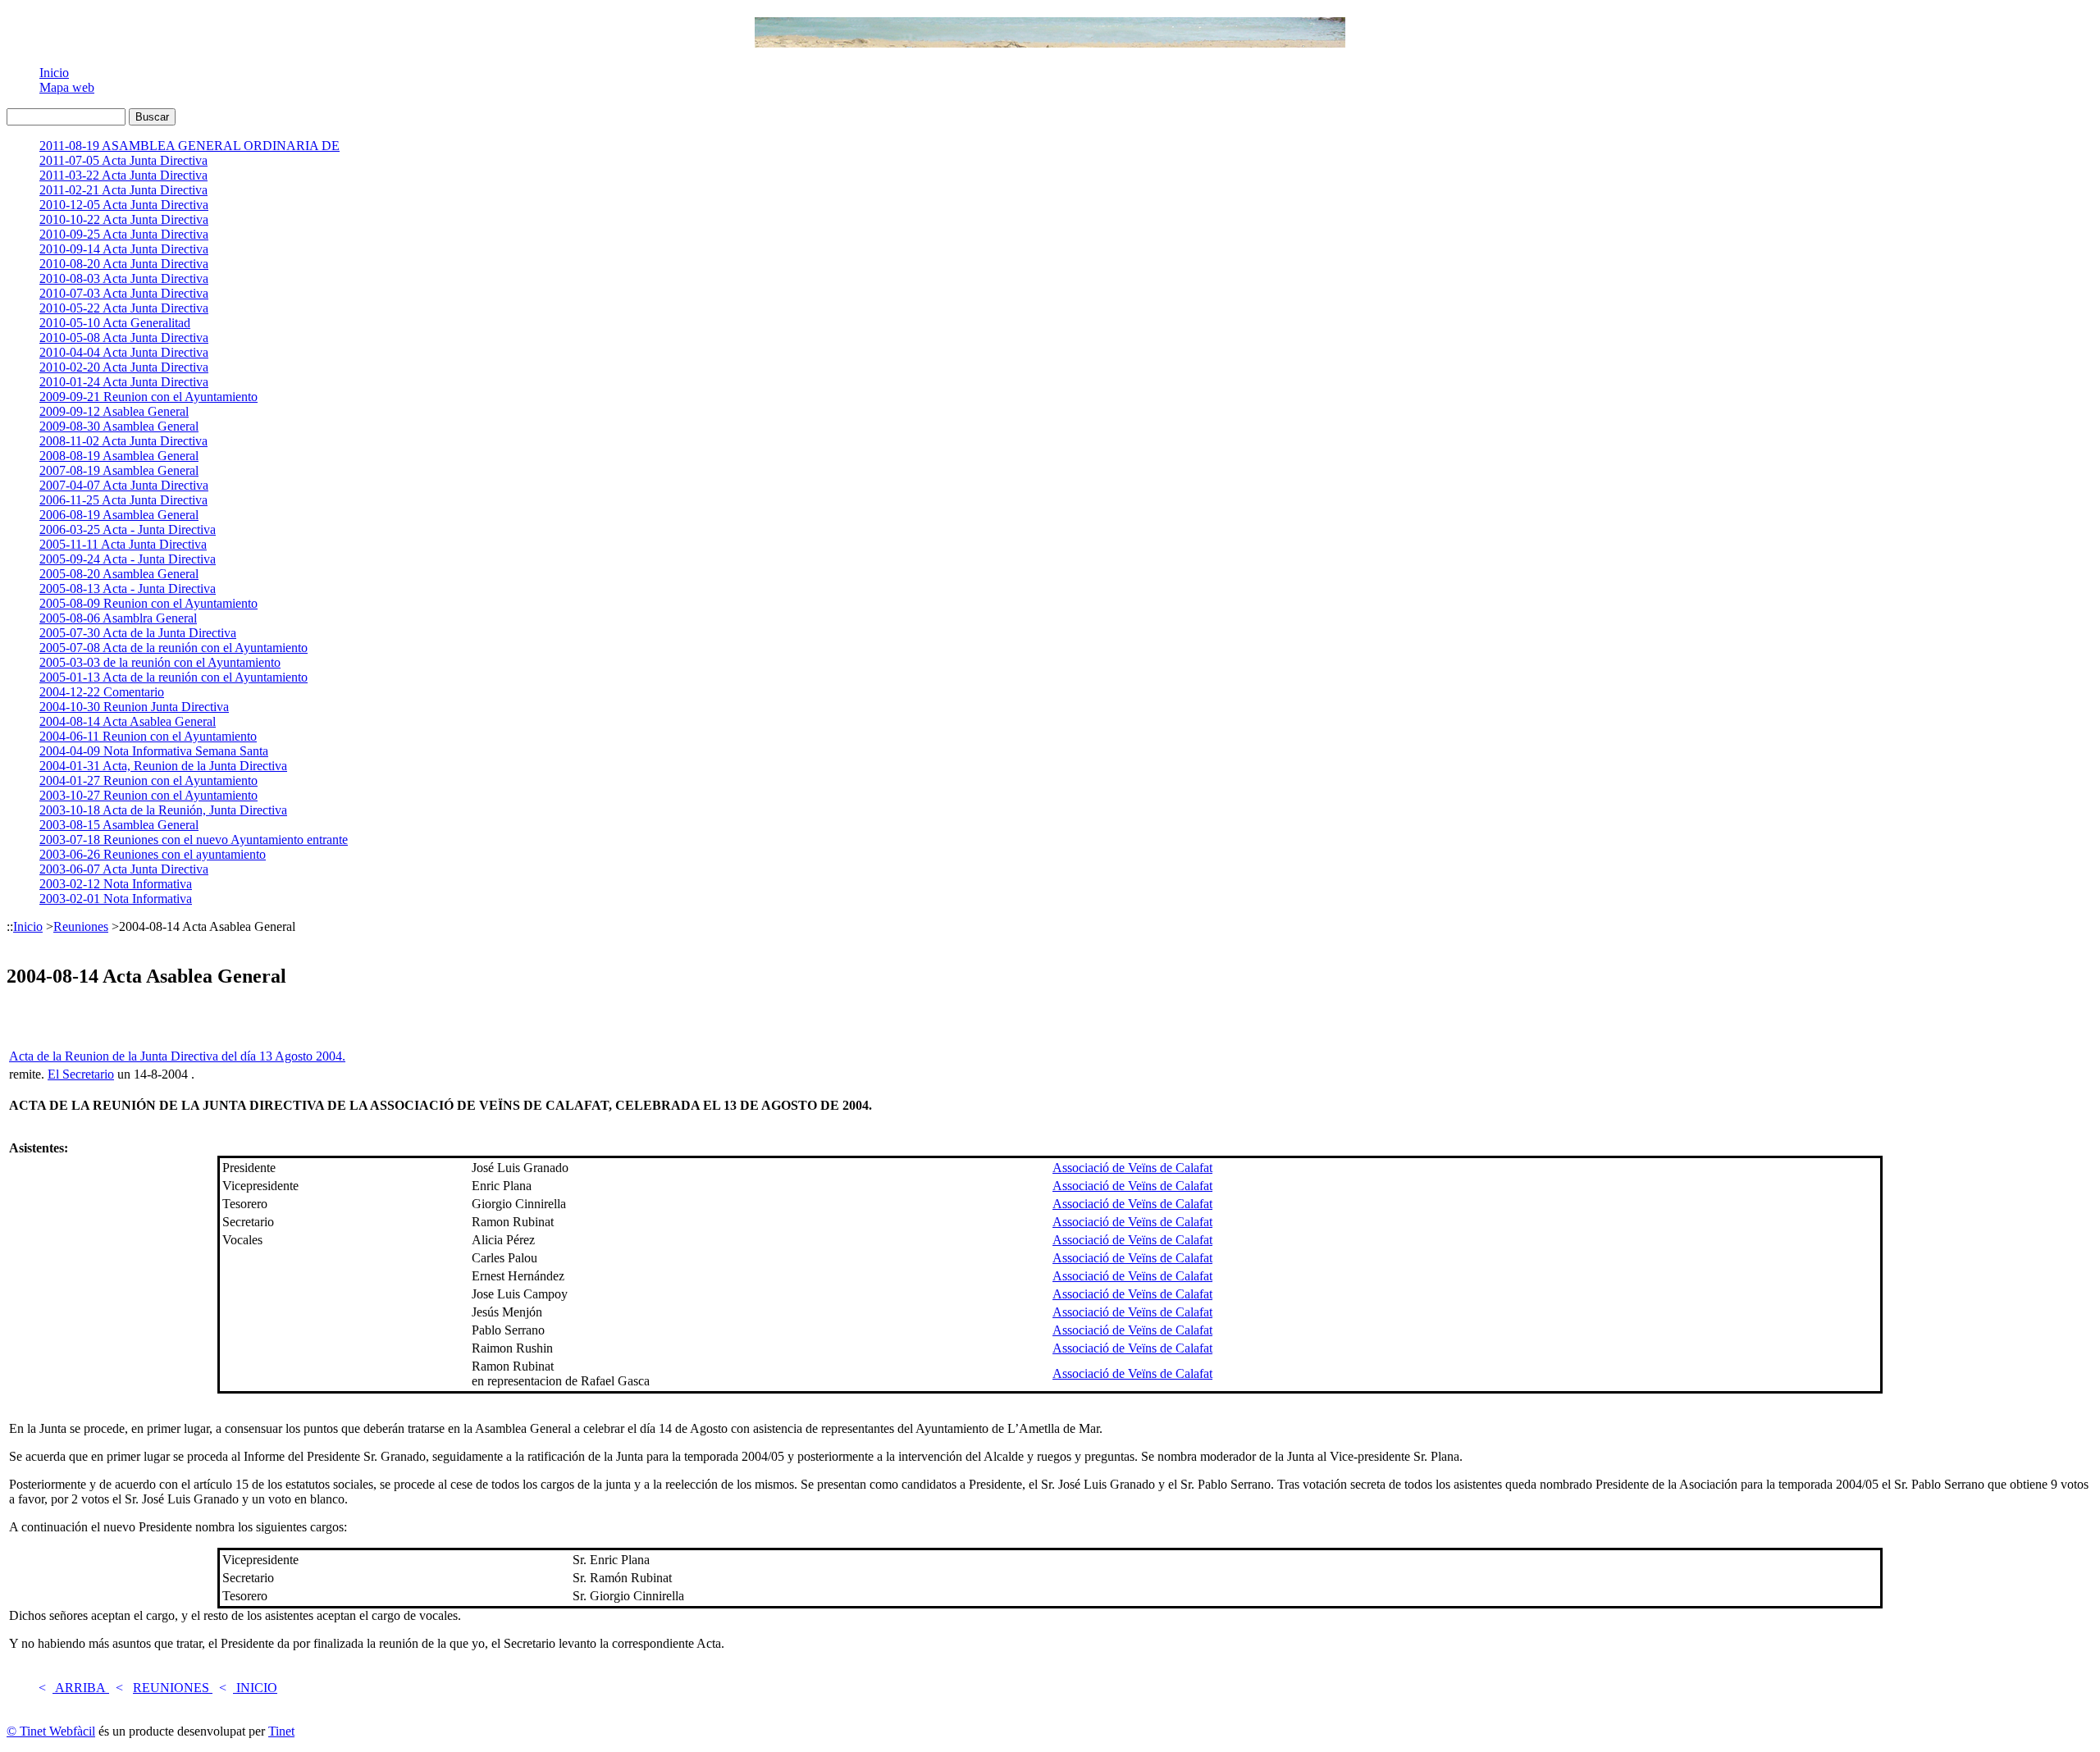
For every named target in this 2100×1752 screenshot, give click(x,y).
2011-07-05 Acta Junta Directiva (123, 160)
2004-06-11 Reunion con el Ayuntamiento (148, 736)
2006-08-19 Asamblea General (119, 515)
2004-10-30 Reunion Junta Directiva (134, 707)
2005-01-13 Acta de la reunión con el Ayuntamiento (173, 677)
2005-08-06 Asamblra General (118, 618)
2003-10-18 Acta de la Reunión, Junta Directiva (163, 810)
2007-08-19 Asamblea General (119, 470)
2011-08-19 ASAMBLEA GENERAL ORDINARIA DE (189, 146)
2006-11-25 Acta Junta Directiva (123, 500)
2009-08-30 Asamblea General (119, 426)
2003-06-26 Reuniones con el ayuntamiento (153, 854)
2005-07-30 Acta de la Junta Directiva (138, 633)
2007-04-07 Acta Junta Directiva (124, 485)
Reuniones (81, 926)
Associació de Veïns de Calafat (1132, 1168)
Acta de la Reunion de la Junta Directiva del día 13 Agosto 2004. (177, 1056)
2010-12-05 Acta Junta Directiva (124, 205)
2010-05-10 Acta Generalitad (115, 323)
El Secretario (81, 1074)
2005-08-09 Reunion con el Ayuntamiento (148, 603)
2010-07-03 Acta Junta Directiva (124, 293)
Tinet (281, 1731)
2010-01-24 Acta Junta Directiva (124, 382)
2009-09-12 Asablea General (114, 411)
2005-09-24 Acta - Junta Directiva (128, 559)
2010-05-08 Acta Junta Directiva (124, 338)
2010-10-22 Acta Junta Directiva (124, 219)
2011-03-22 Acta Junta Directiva (123, 175)
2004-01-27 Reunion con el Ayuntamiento (148, 780)
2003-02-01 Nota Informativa (116, 899)
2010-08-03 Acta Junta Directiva (124, 278)
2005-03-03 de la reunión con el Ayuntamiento (160, 662)
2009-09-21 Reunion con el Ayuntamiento (148, 397)
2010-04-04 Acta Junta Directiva (124, 352)
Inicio (54, 73)
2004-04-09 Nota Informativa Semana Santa (154, 751)
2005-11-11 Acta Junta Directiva (123, 544)
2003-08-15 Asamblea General (119, 825)
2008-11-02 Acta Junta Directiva (123, 441)
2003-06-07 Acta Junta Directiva (124, 869)
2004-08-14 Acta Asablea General (128, 721)
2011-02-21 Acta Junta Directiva (123, 190)
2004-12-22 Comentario (102, 692)
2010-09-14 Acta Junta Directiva (124, 249)
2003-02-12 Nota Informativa (116, 884)
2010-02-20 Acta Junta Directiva (124, 367)
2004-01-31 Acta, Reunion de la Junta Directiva (163, 766)
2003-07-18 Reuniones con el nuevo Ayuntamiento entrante (194, 839)
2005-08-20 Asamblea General (119, 574)
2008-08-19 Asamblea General (119, 456)
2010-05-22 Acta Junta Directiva (124, 308)
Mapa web (67, 87)
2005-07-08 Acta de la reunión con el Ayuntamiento (173, 648)
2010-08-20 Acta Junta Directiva (124, 264)
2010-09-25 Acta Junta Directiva (124, 234)
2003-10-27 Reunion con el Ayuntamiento (148, 795)
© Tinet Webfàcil (51, 1731)
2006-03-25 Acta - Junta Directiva (128, 529)
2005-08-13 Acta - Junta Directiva (128, 589)
